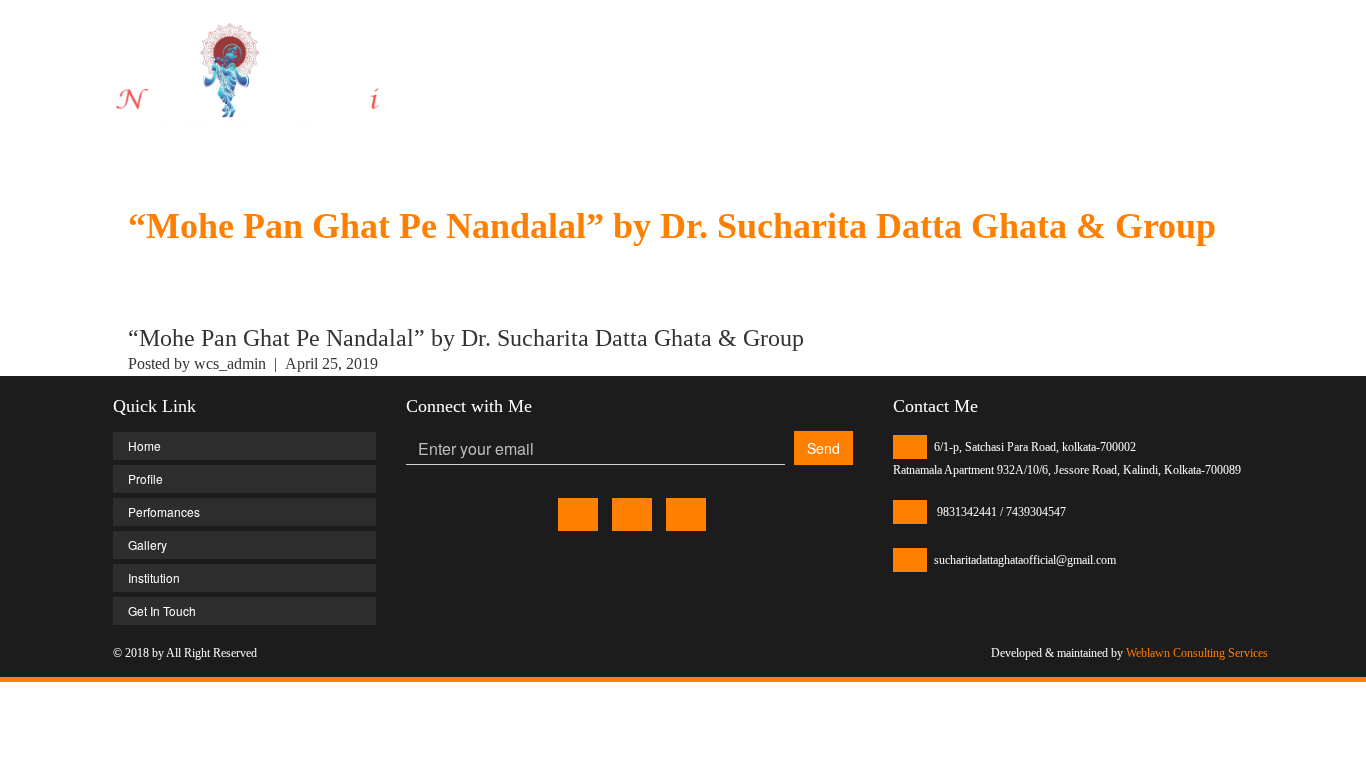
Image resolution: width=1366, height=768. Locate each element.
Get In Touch (1197, 49)
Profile (826, 49)
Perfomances (918, 49)
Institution (1095, 49)
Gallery (1012, 49)
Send (823, 448)
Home (757, 49)
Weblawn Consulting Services (1197, 653)
